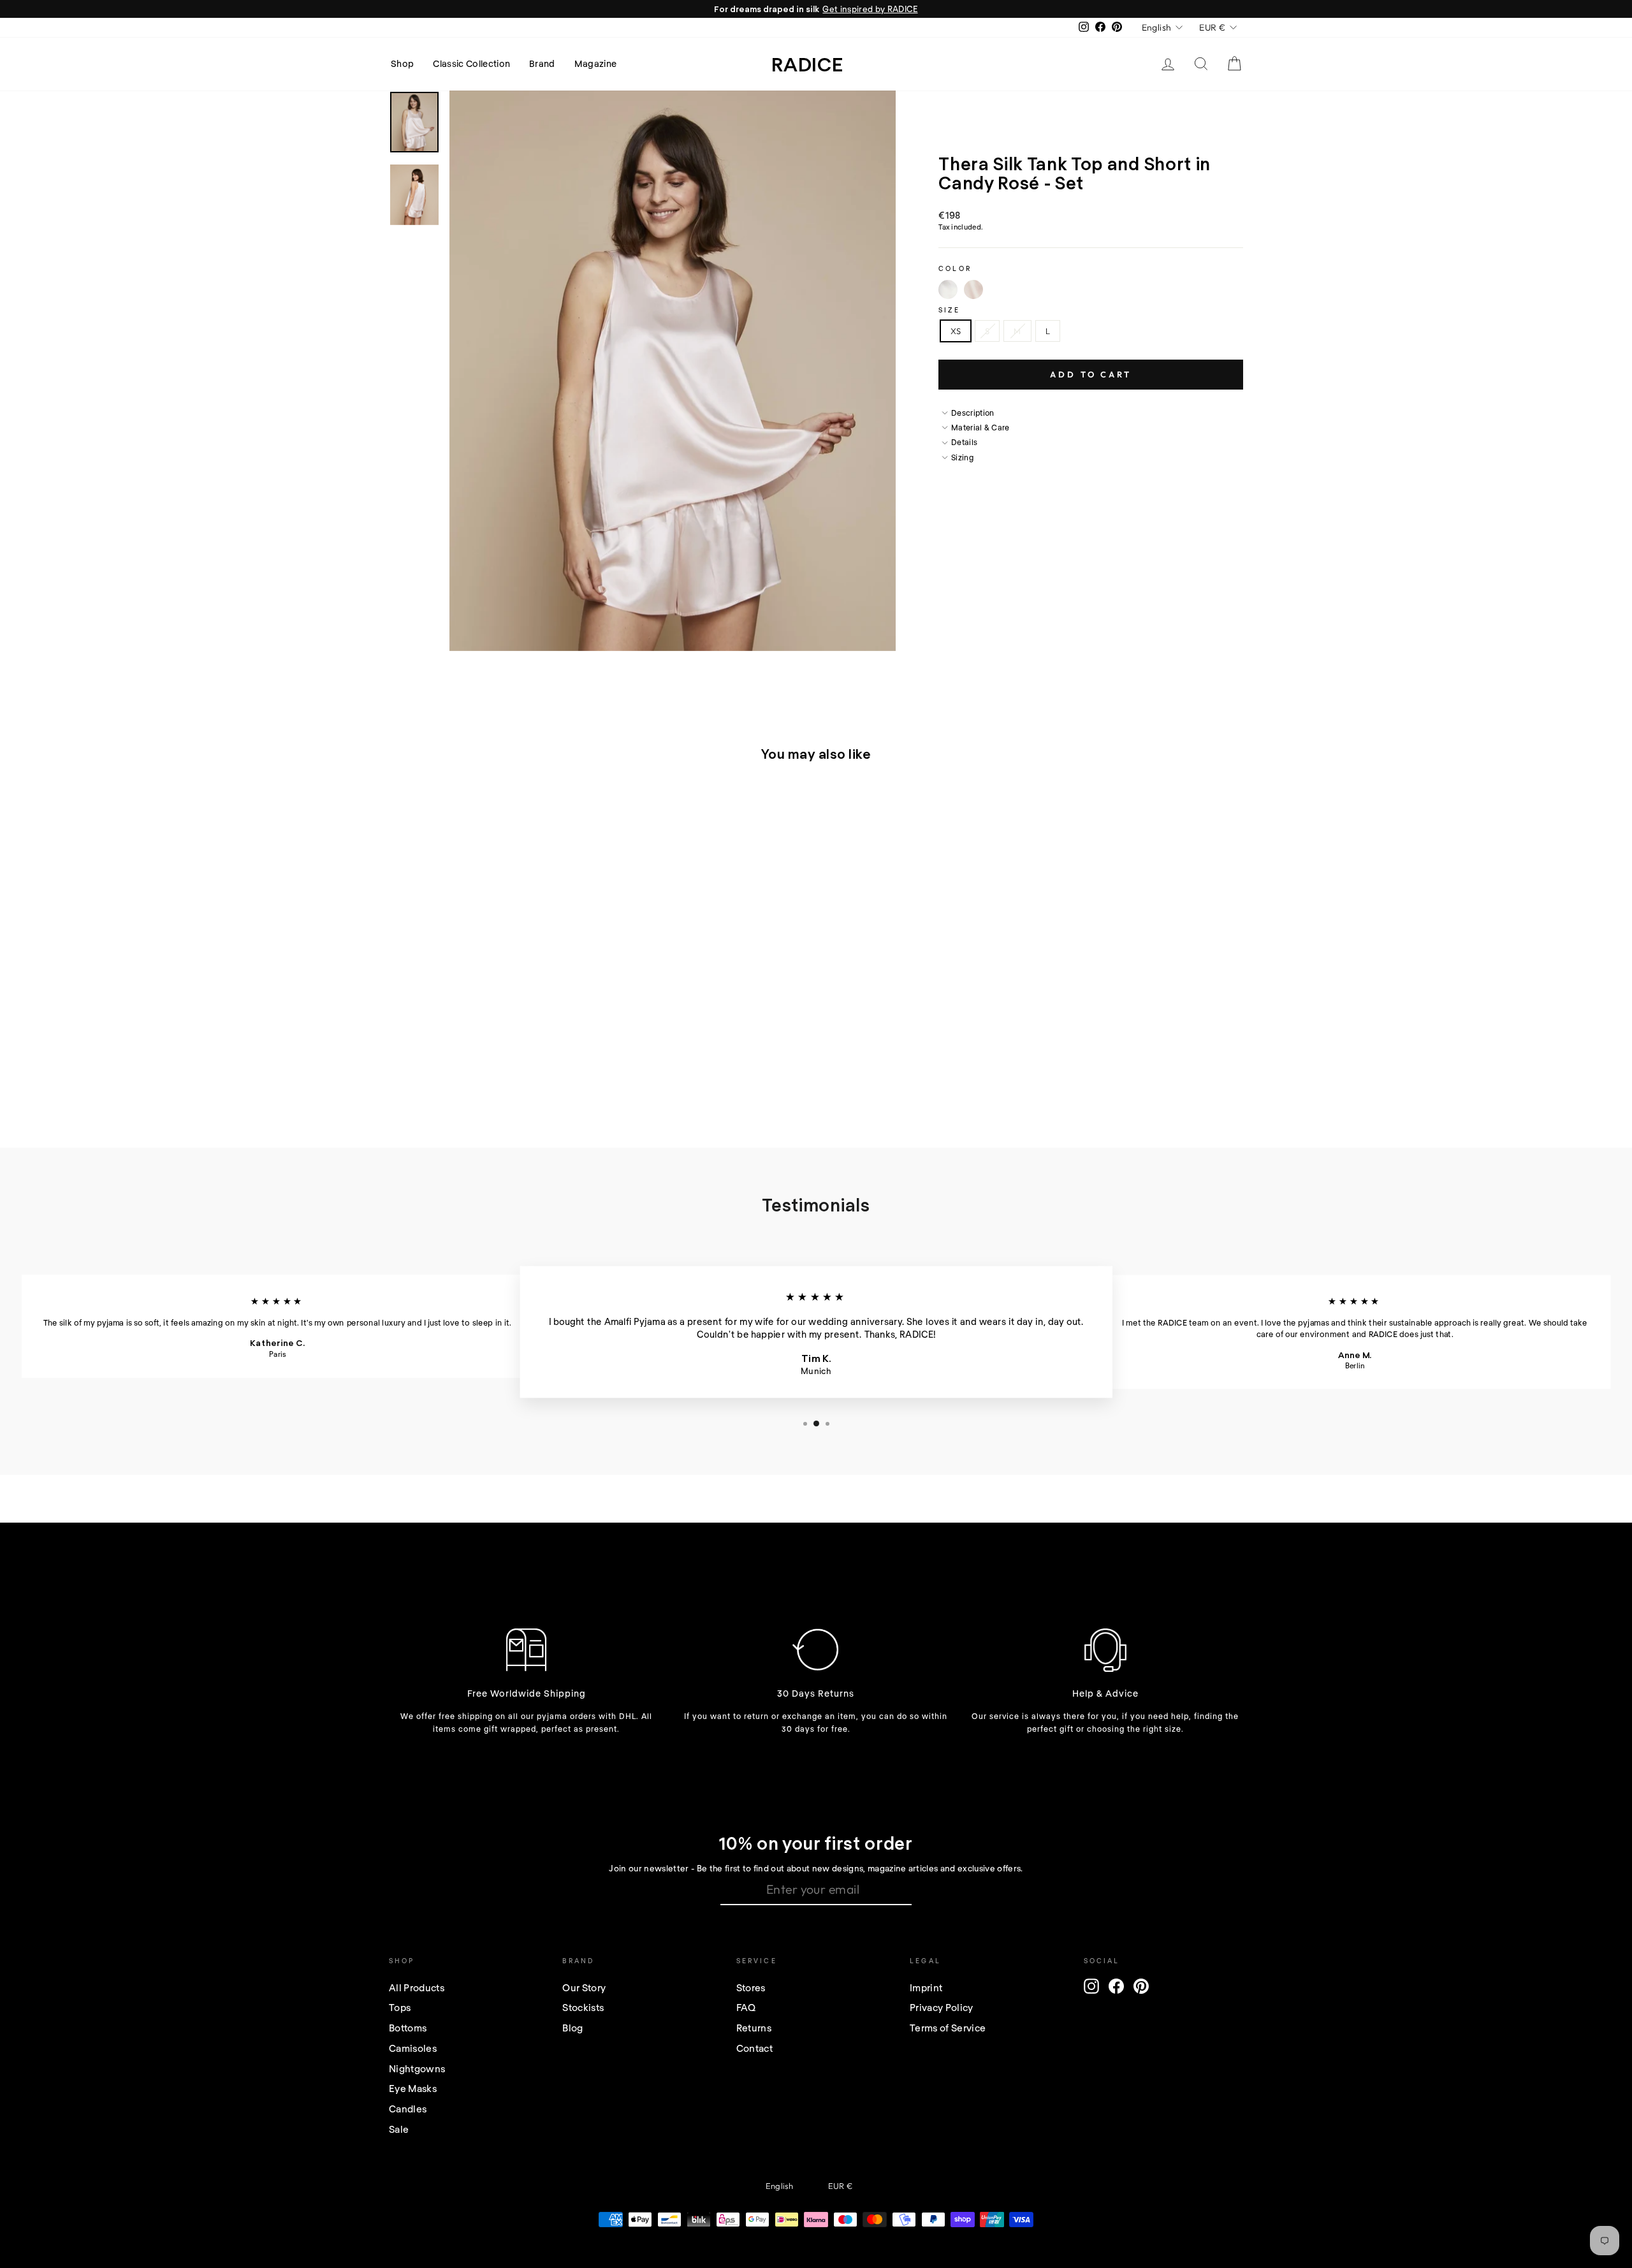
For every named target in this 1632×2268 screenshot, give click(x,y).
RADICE (807, 64)
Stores (751, 1987)
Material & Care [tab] (980, 427)
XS (956, 331)
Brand (542, 63)
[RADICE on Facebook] (1116, 1986)
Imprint (926, 1987)
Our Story (584, 1987)
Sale (399, 2129)
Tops (400, 2007)
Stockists (583, 2007)
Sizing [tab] (962, 457)
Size (949, 310)
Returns (754, 2028)
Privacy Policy (942, 2007)
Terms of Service (948, 2028)
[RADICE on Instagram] (1091, 1986)
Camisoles (413, 2048)
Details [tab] (964, 442)
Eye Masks (413, 2088)
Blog (572, 2028)
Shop (402, 63)
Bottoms (408, 2028)
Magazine (596, 63)
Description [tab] (973, 413)
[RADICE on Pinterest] (1141, 1986)
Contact (754, 2048)
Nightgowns (417, 2068)
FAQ (746, 2007)
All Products (417, 1987)
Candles (408, 2109)
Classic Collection (471, 63)
